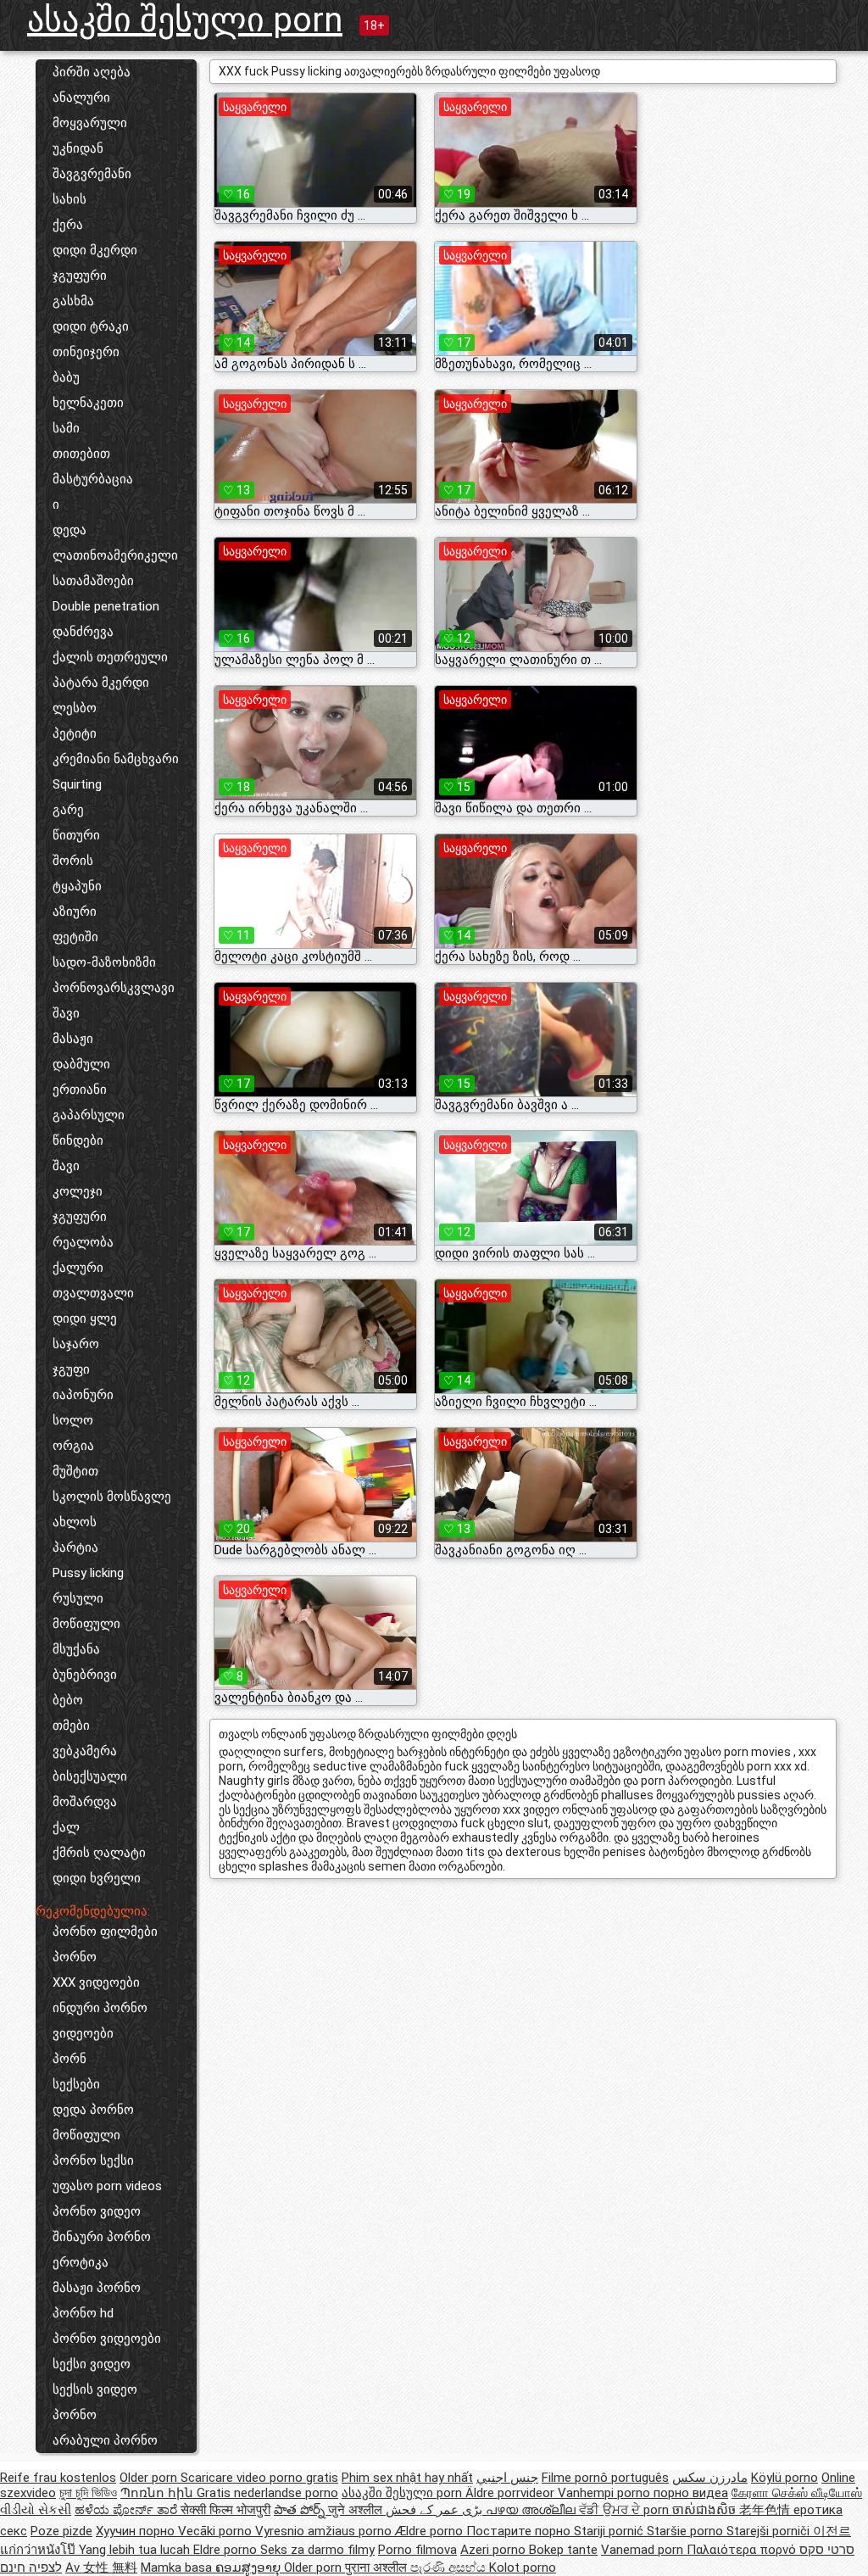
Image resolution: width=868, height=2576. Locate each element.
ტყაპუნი (77, 886)
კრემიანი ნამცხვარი (116, 759)
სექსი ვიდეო (92, 2364)
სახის (70, 199)
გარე (68, 810)
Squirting (77, 784)
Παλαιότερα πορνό (743, 2550)
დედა (70, 530)
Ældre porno (431, 2531)
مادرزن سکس (710, 2478)
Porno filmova (417, 2550)
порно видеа (691, 2493)
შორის (73, 861)
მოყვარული (90, 123)
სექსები (76, 2084)
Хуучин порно (137, 2531)
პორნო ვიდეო (97, 2211)
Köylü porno (785, 2478)
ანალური (81, 98)
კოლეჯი (78, 1191)
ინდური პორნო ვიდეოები (100, 2021)
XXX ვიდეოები (96, 1982)
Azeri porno (495, 2550)
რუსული (78, 1598)
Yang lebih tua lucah (136, 2550)
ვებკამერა (85, 1751)
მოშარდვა (85, 1802)
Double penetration (106, 606)
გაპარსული (89, 1115)
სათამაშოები (93, 581)
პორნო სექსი (93, 2161)
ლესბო (75, 708)
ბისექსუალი (90, 1776)
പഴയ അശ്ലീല (532, 2510)
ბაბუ (66, 377)
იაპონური (83, 1395)
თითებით (81, 454)
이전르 (832, 2531)
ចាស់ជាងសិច (706, 2510)
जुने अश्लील (357, 2510)
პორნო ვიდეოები (107, 2339)
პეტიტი (75, 733)
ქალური (78, 1268)
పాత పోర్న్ (301, 2510)
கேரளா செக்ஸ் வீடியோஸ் (797, 2493)
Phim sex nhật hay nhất (407, 2478)
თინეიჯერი (86, 352)
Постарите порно (520, 2531)
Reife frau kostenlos (58, 2478)
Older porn (150, 2478)
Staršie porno (687, 2531)
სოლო (73, 1420)
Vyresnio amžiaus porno (325, 2531)
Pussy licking (88, 1573)
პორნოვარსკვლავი (114, 988)
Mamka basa (178, 2568)
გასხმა (73, 301)
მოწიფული (86, 1624)
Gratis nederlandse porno (267, 2493)
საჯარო (76, 1344)
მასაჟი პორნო (97, 2288)
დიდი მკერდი (95, 250)
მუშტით (75, 1471)
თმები (71, 1726)
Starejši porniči (770, 2531)
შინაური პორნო (102, 2237)
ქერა (68, 225)
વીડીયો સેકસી (36, 2510)
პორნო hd (83, 2313)
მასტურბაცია (93, 479)
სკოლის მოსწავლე (112, 1497)
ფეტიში (75, 937)
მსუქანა (76, 1649)
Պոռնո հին (159, 2493)
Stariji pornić (610, 2531)
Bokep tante (563, 2550)
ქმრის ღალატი (99, 1853)
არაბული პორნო (105, 2440)
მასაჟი (73, 1039)
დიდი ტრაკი (91, 326)
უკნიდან (78, 148)
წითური (76, 835)
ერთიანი (80, 1090)
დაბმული (81, 1064)
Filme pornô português (605, 2478)
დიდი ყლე (85, 1319)
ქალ (66, 1827)
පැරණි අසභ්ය (450, 2568)
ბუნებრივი (85, 1675)
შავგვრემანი (92, 174)
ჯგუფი (71, 1369)
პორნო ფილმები (105, 1932)
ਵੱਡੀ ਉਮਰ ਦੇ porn (626, 2510)
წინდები (78, 1140)
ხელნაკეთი (88, 403)
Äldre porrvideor (512, 2493)
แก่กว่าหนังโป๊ (39, 2550)
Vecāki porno (217, 2531)
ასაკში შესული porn (185, 20)
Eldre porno (227, 2550)
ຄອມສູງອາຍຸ (250, 2568)
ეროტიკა (81, 2262)
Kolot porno (523, 2568)
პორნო (75, 1957)
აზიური (75, 912)
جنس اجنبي (507, 2478)
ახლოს (75, 1522)
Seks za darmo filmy (317, 2550)
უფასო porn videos (107, 2186)
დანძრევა (83, 632)
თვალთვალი (93, 1293)
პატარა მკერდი (101, 683)
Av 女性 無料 (101, 2568)
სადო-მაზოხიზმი (104, 962)
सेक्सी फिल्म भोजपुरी (225, 2510)
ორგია (73, 1446)
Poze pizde (61, 2531)
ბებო (68, 1700)
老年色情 (766, 2510)
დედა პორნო (93, 2110)
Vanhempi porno (606, 2493)
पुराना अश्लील (378, 2568)
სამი (66, 428)
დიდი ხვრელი (97, 1878)
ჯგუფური (80, 276)
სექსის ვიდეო (95, 2389)
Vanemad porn (644, 2550)
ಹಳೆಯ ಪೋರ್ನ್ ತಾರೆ (128, 2510)
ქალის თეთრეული (110, 657)
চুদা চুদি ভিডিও (88, 2493)
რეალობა (83, 1242)
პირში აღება (92, 72)
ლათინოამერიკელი (115, 555)
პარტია (75, 1547)
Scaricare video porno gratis (259, 2478)
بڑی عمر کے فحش (436, 2510)
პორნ (70, 2059)
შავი (66, 1013)
